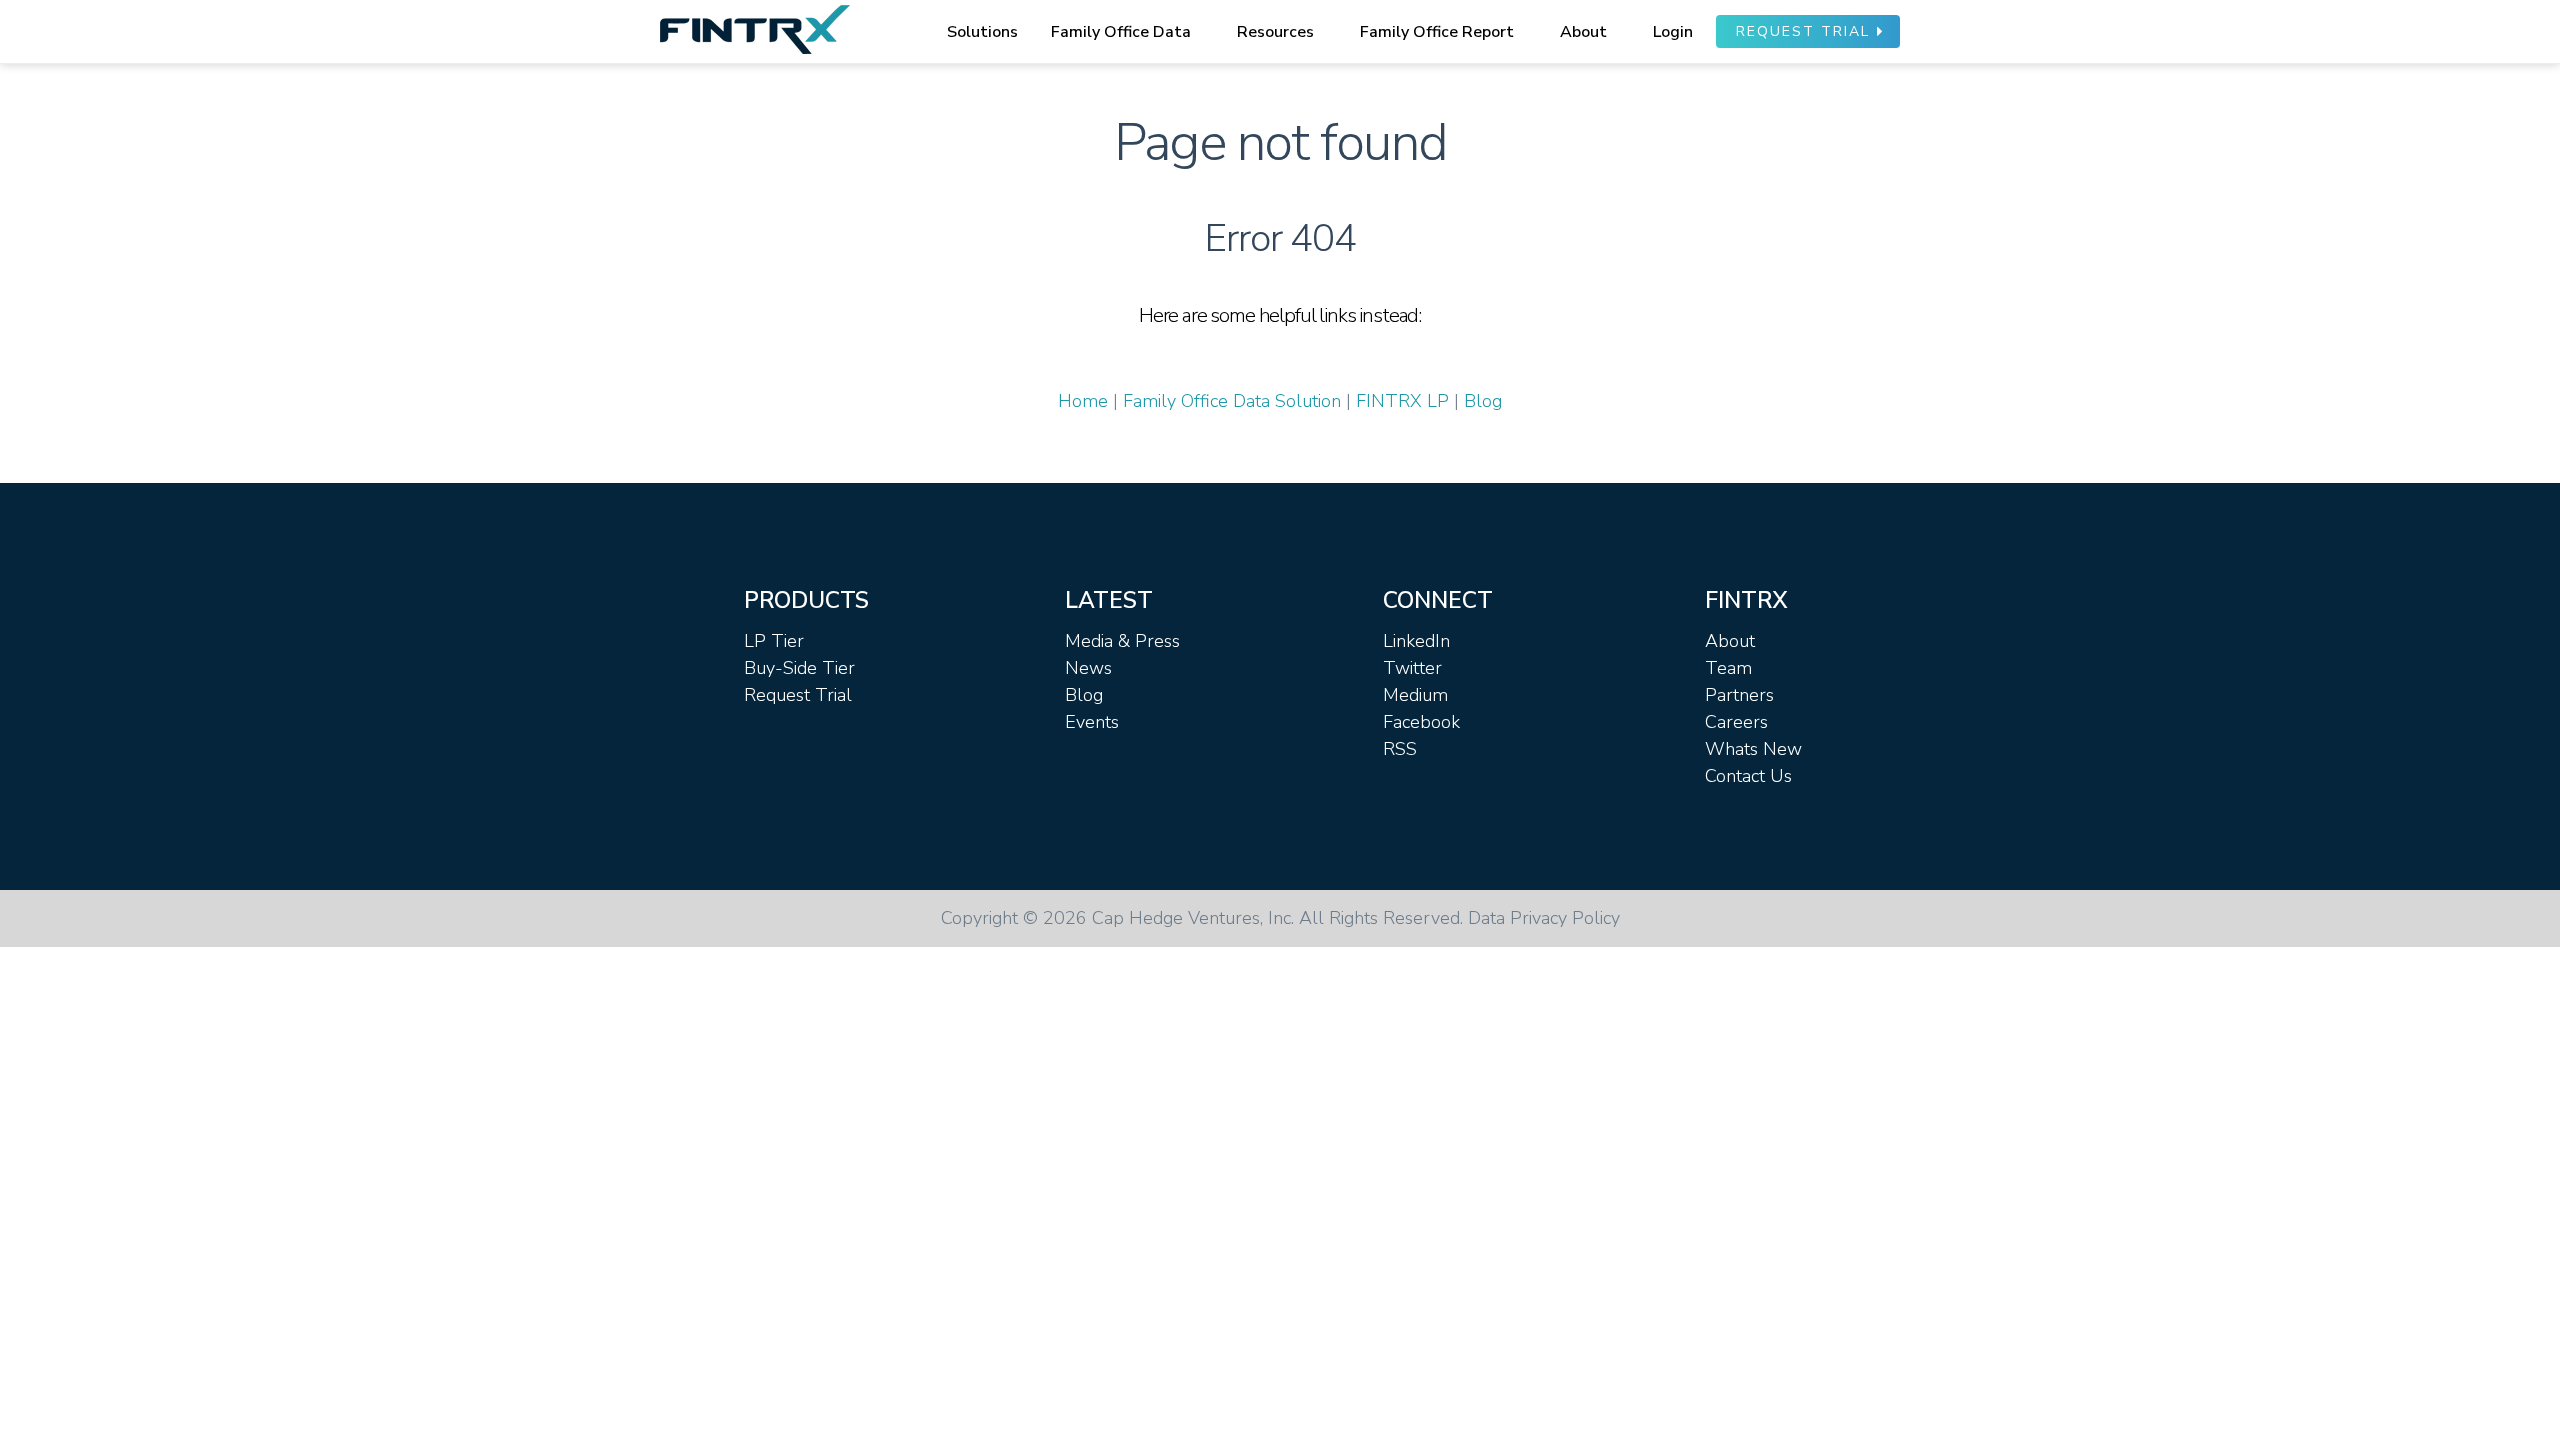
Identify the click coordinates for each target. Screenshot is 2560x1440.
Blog (1483, 401)
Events (1092, 722)
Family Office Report (1437, 32)
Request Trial (798, 695)
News (1088, 668)
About (1730, 641)
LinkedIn (1416, 641)
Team (1728, 668)
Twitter (1412, 668)
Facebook (1421, 722)
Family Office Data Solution (1232, 401)
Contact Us (1748, 776)
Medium (1415, 695)
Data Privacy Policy (1544, 918)
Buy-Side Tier (799, 668)
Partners (1739, 695)
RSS (1400, 749)
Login (1673, 32)
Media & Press (1122, 641)
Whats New (1753, 749)
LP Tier (774, 641)
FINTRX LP (1402, 401)
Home (1083, 401)
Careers (1736, 722)
